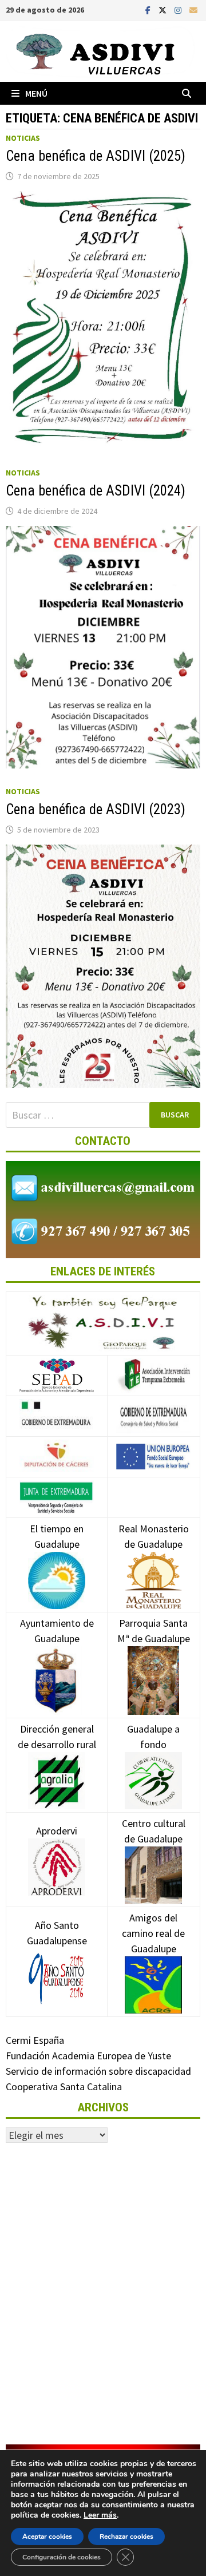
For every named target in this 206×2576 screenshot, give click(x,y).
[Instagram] (179, 9)
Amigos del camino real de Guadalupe (153, 1933)
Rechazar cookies (126, 2537)
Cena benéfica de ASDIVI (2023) (96, 809)
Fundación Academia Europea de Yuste (88, 2056)
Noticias (23, 138)
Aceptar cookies (47, 2537)
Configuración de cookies (62, 2557)
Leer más (100, 2515)
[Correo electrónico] (193, 9)
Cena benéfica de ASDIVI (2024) (96, 491)
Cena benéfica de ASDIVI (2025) (96, 156)
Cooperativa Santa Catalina (64, 2086)
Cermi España (35, 2040)
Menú (36, 93)
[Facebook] (149, 9)
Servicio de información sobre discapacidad (98, 2071)
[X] (164, 9)
